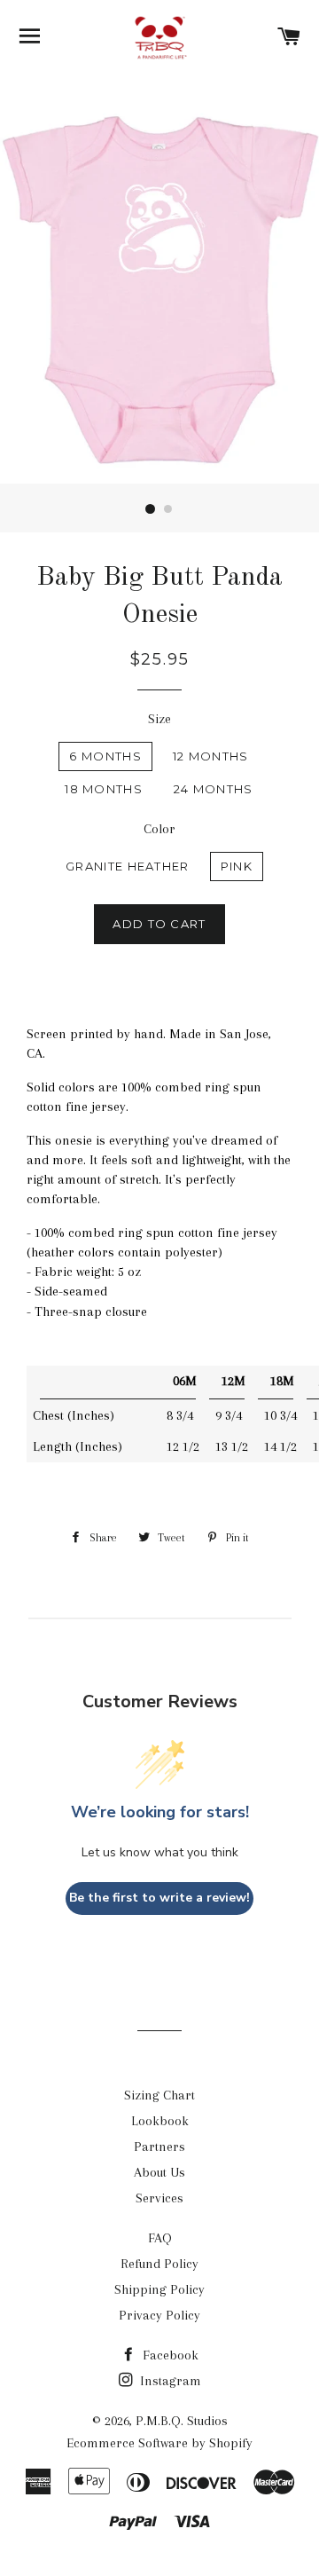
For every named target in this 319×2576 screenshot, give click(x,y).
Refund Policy (159, 2264)
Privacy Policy (159, 2315)
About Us (159, 2172)
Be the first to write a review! (159, 1898)
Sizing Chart (159, 2095)
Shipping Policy (159, 2289)
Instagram (169, 2381)
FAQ (160, 2238)
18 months (104, 789)
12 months (211, 756)
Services (159, 2198)
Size (159, 719)
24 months (214, 789)
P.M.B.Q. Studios (182, 2421)
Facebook (169, 2355)
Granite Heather (128, 866)
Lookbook (160, 2121)
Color (159, 829)
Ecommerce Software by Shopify (159, 2443)
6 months (105, 756)
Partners (159, 2147)
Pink (237, 866)
